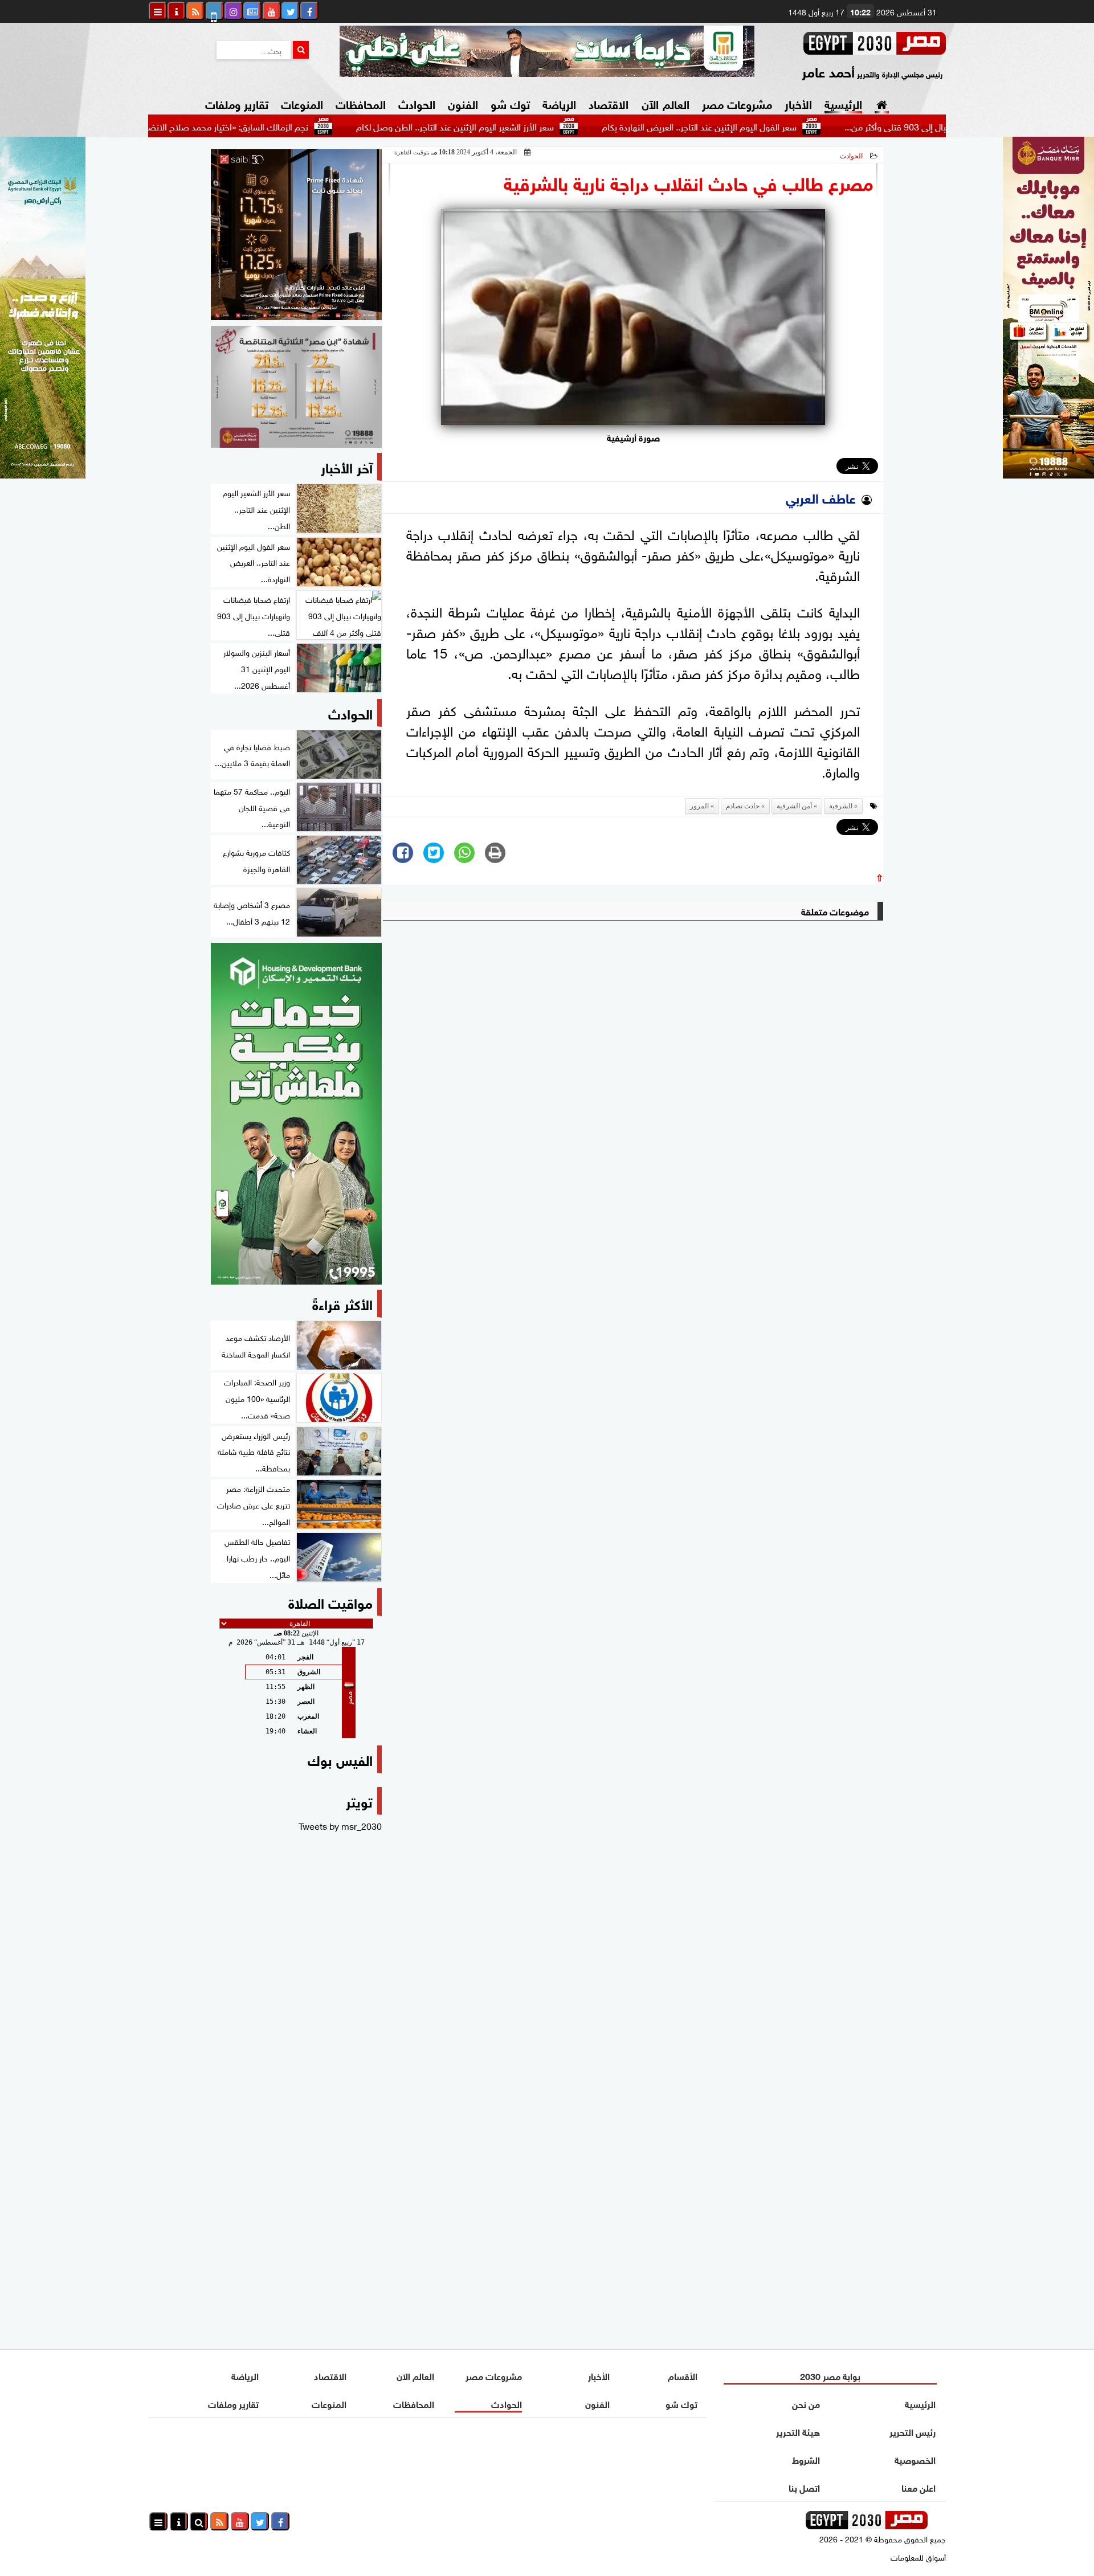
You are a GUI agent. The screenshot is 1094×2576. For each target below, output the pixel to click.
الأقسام (683, 2375)
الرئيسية (843, 103)
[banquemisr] (296, 387)
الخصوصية (915, 2459)
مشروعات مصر (737, 103)
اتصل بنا (804, 2487)
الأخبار (798, 103)
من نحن (806, 2403)
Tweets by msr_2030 (340, 1825)
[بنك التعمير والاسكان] (296, 1114)
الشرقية (841, 806)
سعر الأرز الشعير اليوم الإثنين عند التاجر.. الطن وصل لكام (534, 126)
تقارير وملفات (237, 103)
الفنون (463, 103)
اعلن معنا (919, 2487)
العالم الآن (665, 103)
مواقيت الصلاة (330, 1602)
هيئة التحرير (798, 2431)
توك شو (510, 103)
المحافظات (361, 103)
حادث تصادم (743, 806)
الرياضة (559, 103)
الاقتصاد (609, 103)
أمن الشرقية (794, 806)
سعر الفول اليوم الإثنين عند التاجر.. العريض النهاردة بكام (778, 126)
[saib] (296, 235)
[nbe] (547, 51)
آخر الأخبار (347, 466)
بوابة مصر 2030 (830, 2375)
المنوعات (302, 103)
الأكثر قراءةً (342, 1303)
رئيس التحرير (913, 2431)
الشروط (806, 2459)
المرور (699, 806)
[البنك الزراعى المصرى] (43, 474)
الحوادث (417, 103)
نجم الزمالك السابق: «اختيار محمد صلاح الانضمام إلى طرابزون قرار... (267, 126)
